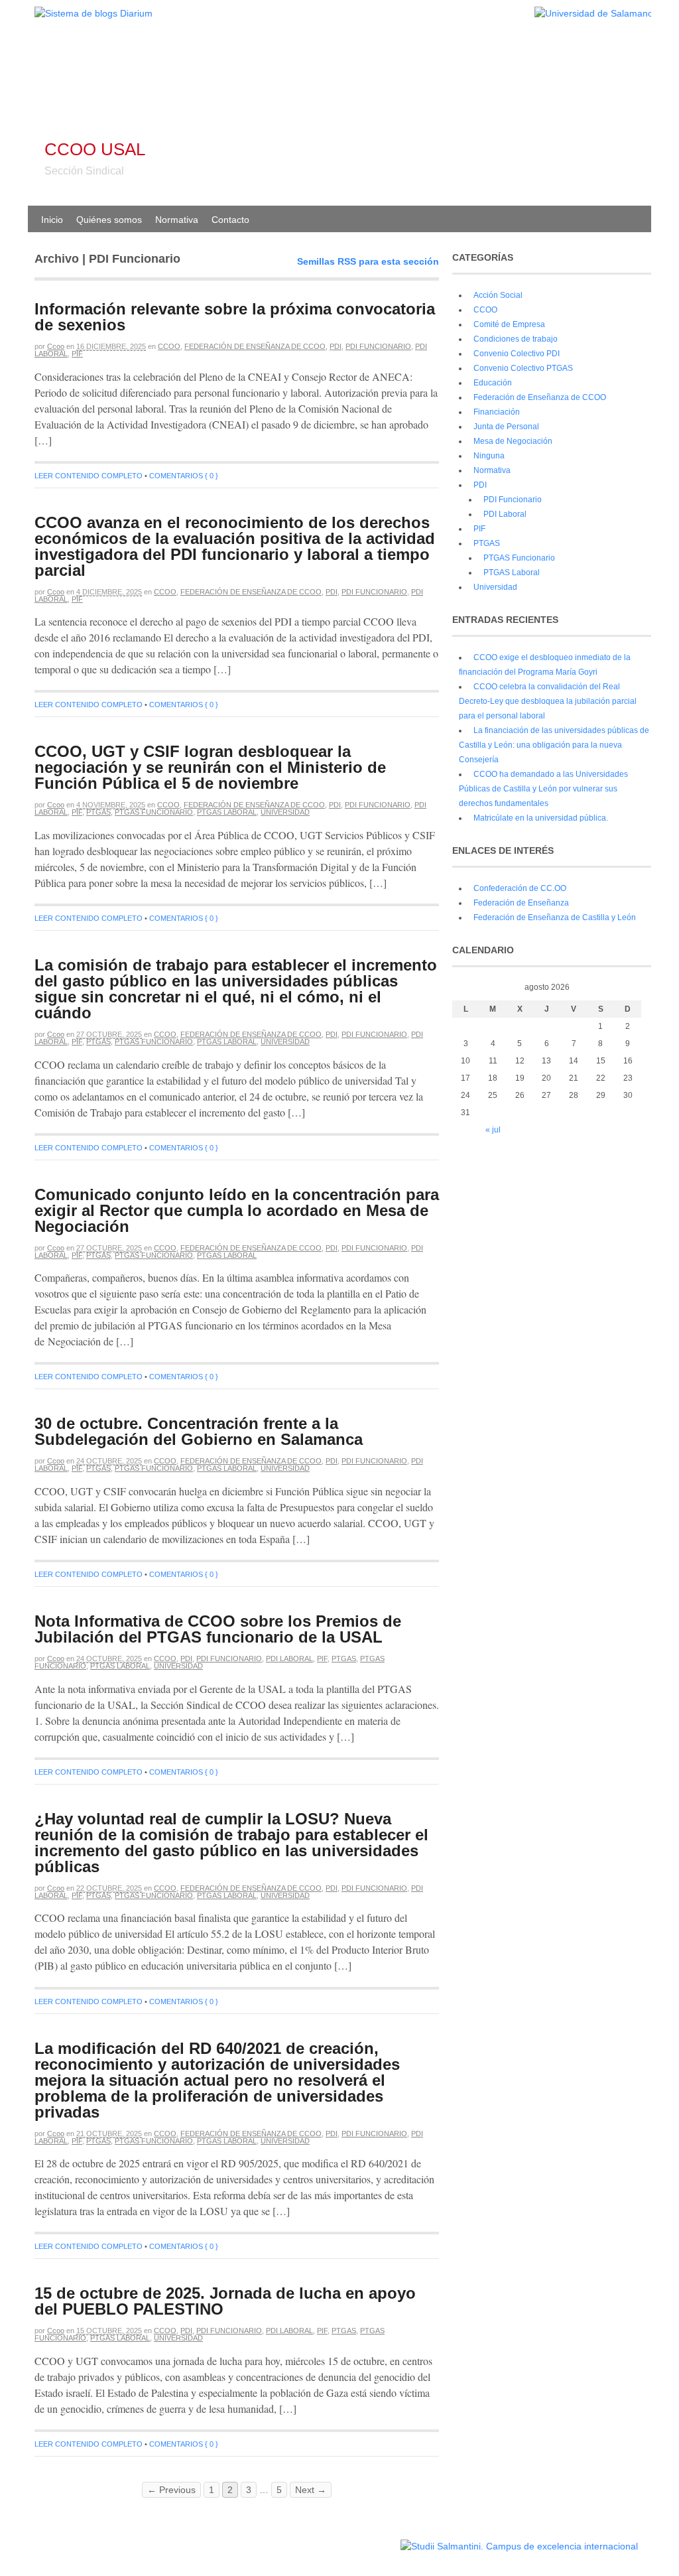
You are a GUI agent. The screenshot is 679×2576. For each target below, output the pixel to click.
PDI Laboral (289, 1659)
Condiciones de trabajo (516, 339)
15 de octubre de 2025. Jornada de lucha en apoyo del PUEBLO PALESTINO (225, 2301)
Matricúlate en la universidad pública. (541, 818)
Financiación (497, 412)
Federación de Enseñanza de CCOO (255, 346)
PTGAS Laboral (227, 812)
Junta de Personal (506, 427)
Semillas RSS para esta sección (368, 261)
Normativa (177, 220)
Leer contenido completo (89, 476)
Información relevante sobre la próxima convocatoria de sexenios (235, 317)
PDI (336, 346)
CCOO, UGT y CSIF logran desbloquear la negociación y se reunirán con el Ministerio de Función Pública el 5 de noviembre (210, 767)
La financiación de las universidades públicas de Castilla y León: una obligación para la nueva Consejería (554, 745)
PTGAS (98, 812)
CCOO (169, 346)
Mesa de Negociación (513, 441)
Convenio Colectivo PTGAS (523, 368)
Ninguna (489, 456)
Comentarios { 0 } (184, 476)
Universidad (285, 812)
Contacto (230, 220)
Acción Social (498, 295)
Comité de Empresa (509, 324)
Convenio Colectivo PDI (517, 354)
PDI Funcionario (378, 346)
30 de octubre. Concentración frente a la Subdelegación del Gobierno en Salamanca (199, 1431)
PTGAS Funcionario (154, 812)
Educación (493, 383)
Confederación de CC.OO (520, 888)
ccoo (56, 346)
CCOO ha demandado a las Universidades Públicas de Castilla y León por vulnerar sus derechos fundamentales (543, 789)
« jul (493, 1130)
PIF (77, 354)
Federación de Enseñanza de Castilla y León (555, 917)
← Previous (171, 2490)
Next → (311, 2490)
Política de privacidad (358, 2540)
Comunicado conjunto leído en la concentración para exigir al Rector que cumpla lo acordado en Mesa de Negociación (237, 1210)
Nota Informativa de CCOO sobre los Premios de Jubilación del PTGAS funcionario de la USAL (218, 1629)
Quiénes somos (109, 220)
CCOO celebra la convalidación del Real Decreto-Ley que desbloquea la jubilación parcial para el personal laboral (548, 701)
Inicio (52, 220)
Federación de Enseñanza (521, 903)
